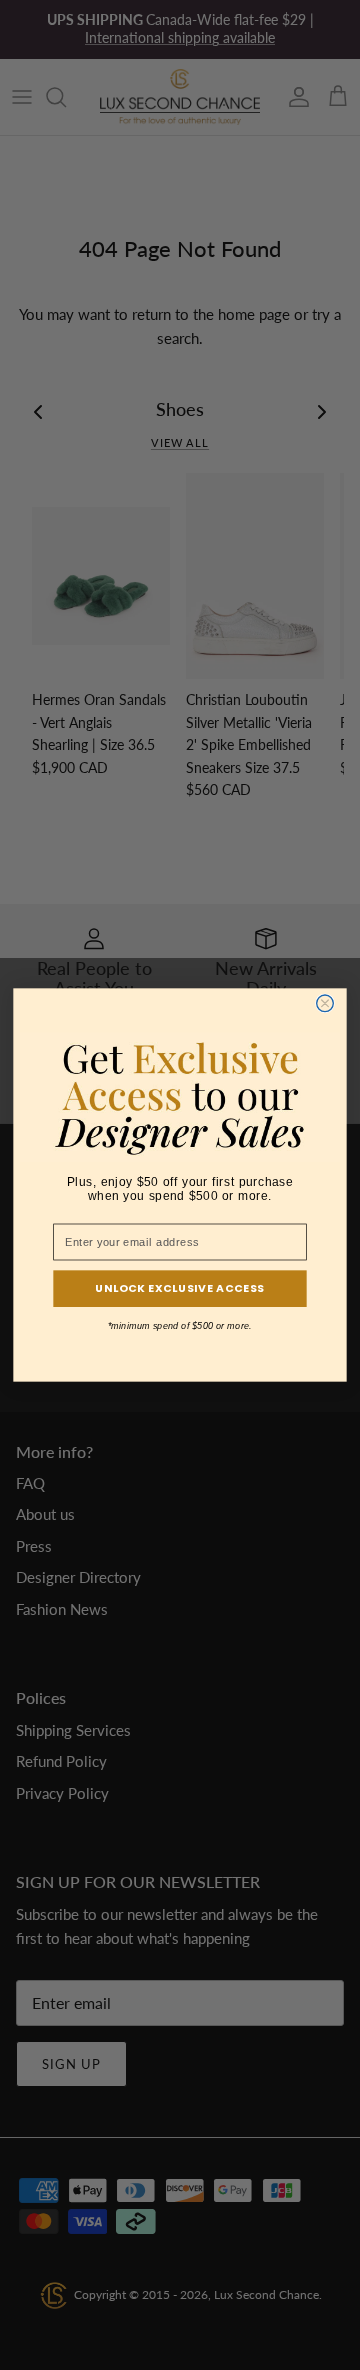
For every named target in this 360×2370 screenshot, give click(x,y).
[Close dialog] (325, 1003)
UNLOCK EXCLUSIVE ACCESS (179, 1288)
